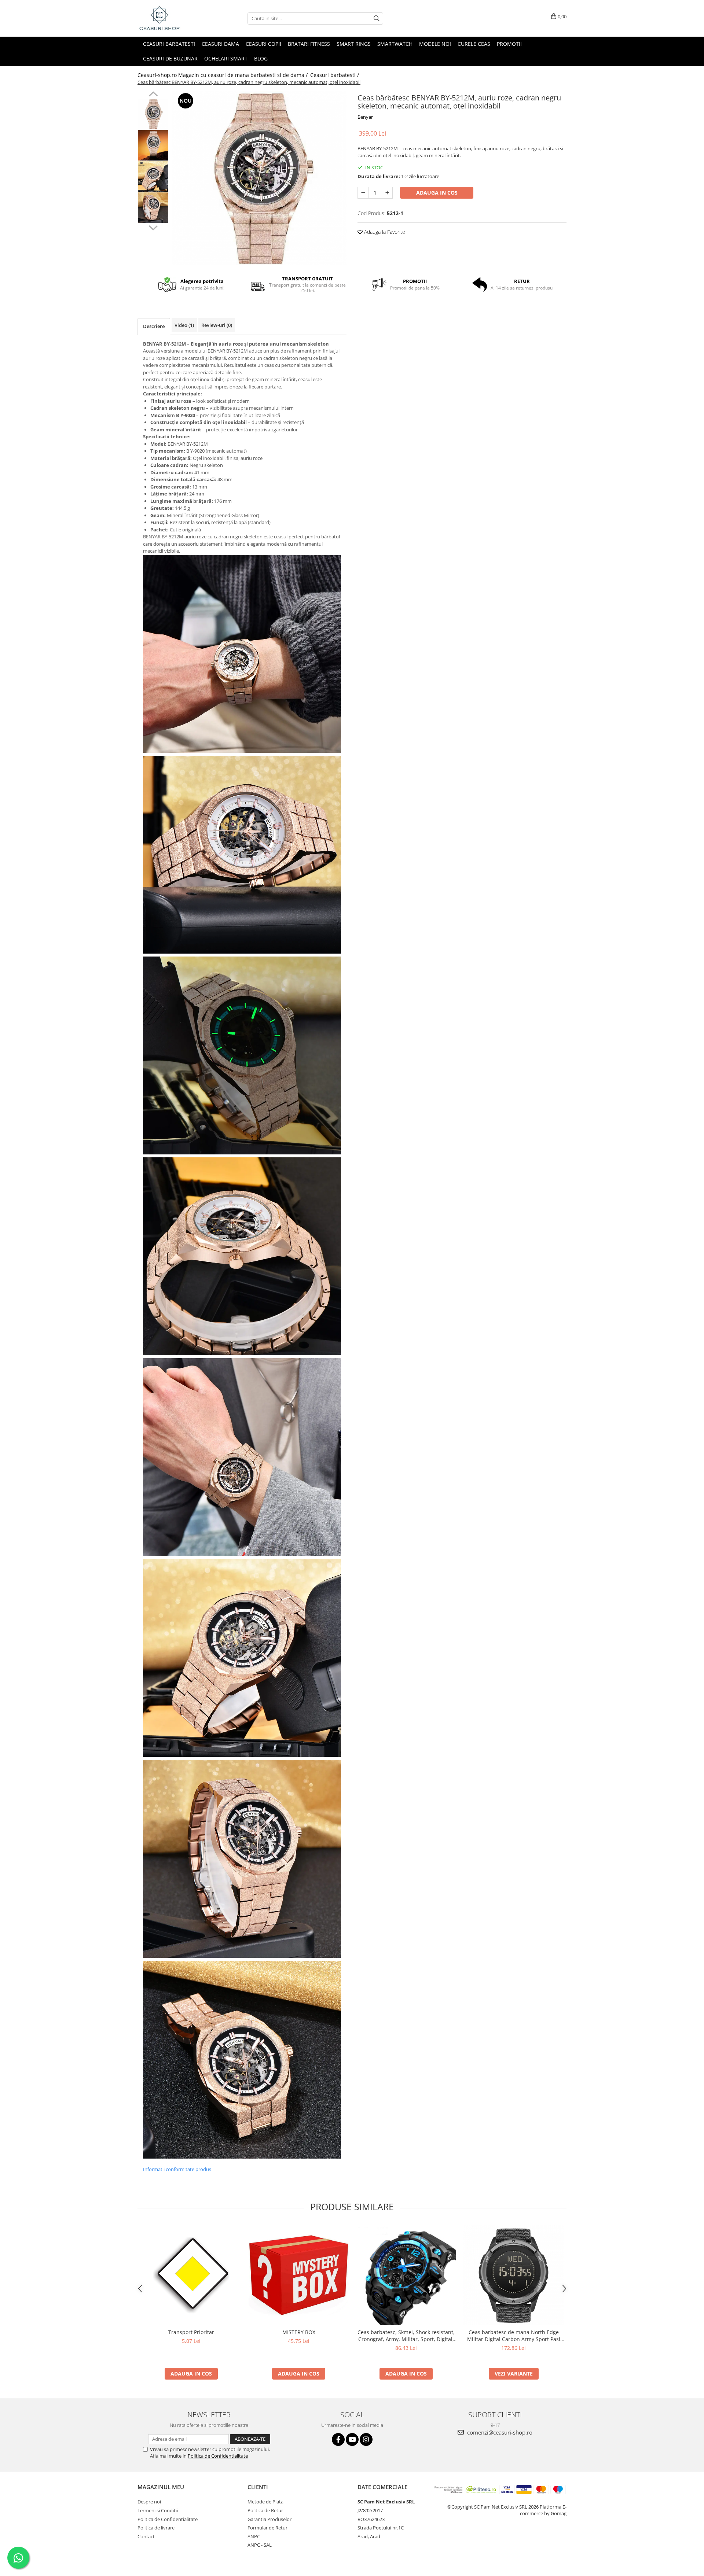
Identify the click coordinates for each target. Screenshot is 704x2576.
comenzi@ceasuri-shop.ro (499, 2432)
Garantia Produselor (269, 2519)
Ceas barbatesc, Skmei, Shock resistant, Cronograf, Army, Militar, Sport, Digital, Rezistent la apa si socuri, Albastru (406, 2336)
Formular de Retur (267, 2528)
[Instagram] (366, 2439)
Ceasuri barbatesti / (335, 75)
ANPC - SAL (260, 2545)
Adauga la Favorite (384, 232)
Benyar (365, 117)
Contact (146, 2536)
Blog (261, 58)
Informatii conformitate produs (177, 2169)
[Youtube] (352, 2439)
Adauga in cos (437, 193)
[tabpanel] (259, 178)
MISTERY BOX (299, 2332)
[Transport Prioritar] (191, 2275)
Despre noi (149, 2502)
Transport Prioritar (191, 2332)
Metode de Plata (265, 2502)
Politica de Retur (265, 2510)
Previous (153, 95)
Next (153, 227)
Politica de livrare (156, 2528)
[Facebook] (338, 2439)
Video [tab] (184, 325)
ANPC (254, 2536)
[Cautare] (377, 19)
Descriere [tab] (154, 326)
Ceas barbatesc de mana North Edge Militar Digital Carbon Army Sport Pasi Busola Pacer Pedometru (514, 2336)
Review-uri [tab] (217, 325)
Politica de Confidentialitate (218, 2456)
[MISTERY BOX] (299, 2275)
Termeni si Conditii (158, 2510)
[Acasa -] (174, 18)
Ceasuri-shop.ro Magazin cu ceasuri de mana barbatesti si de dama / (223, 75)
